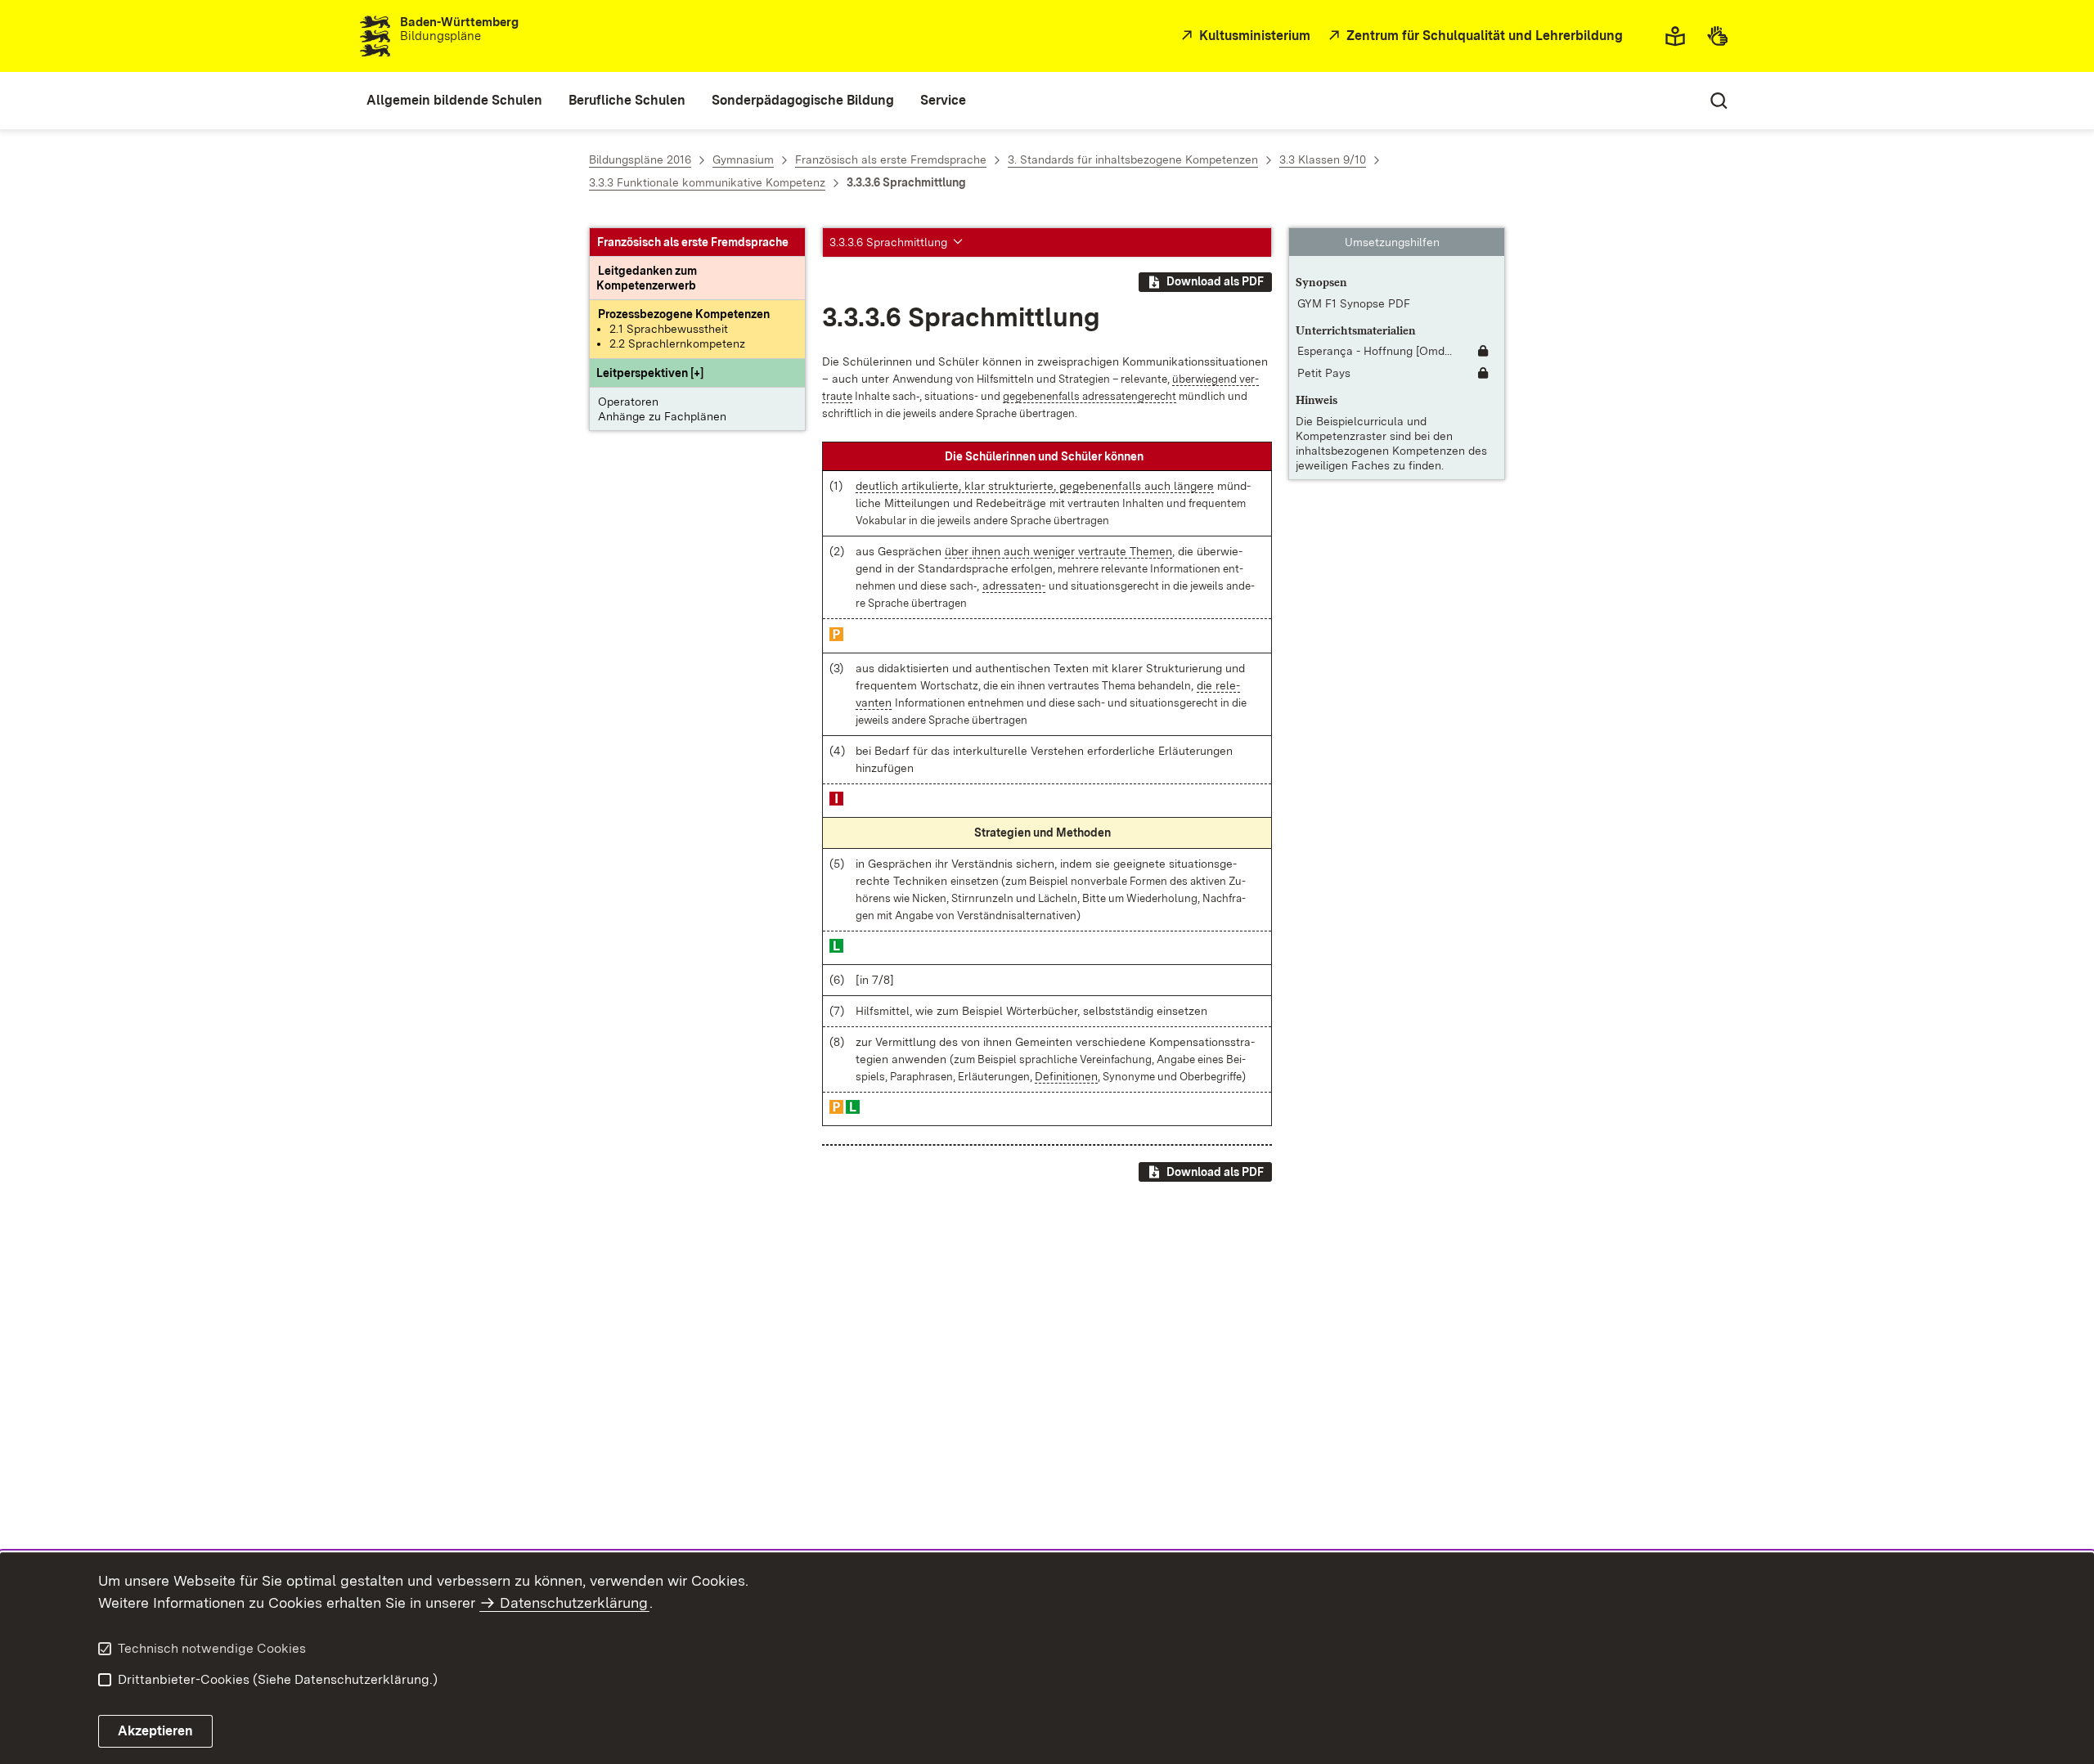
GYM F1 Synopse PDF (1354, 303)
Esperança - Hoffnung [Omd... (1375, 352)
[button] (650, 374)
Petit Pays (1324, 374)
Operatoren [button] (628, 402)
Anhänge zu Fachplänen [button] (662, 417)
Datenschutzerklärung (574, 1602)
